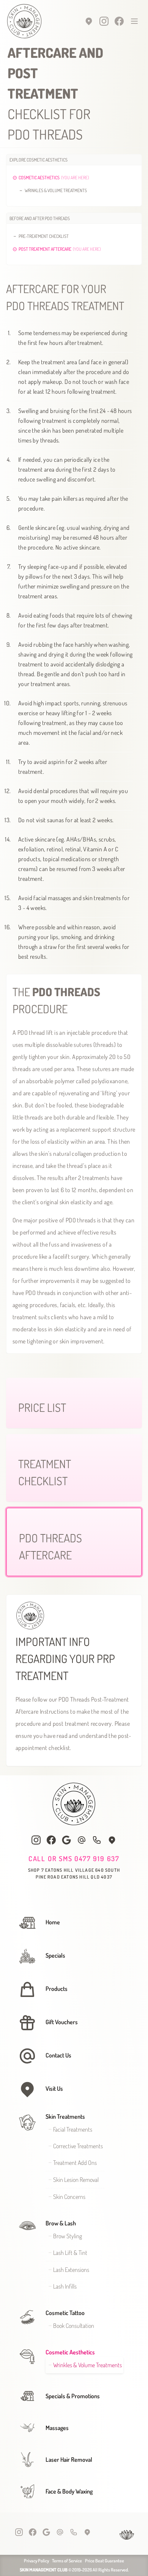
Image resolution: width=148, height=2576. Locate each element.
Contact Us (58, 2055)
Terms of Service (67, 2561)
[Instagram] (104, 21)
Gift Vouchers (62, 2022)
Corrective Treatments (78, 2146)
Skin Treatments (65, 2116)
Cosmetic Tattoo (65, 2313)
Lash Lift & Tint (70, 2253)
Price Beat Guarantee (105, 2561)
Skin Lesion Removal (76, 2180)
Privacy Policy (36, 2561)
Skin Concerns (69, 2197)
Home (53, 1922)
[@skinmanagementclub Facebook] (51, 1840)
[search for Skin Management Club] (66, 1840)
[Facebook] (119, 21)
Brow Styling (68, 2236)
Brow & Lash (61, 2223)
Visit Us (54, 2088)
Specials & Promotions (73, 2396)
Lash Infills (65, 2286)
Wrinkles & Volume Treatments (87, 2365)
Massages (57, 2428)
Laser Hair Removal (69, 2460)
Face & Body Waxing (69, 2491)
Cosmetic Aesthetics (70, 2352)
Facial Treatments (73, 2129)
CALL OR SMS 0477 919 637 (74, 1859)
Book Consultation (74, 2326)
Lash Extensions (71, 2270)
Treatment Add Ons (75, 2163)
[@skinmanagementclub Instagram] (36, 1840)
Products (57, 1989)
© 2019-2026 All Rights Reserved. (74, 2570)
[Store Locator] (89, 21)
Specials (55, 1955)
